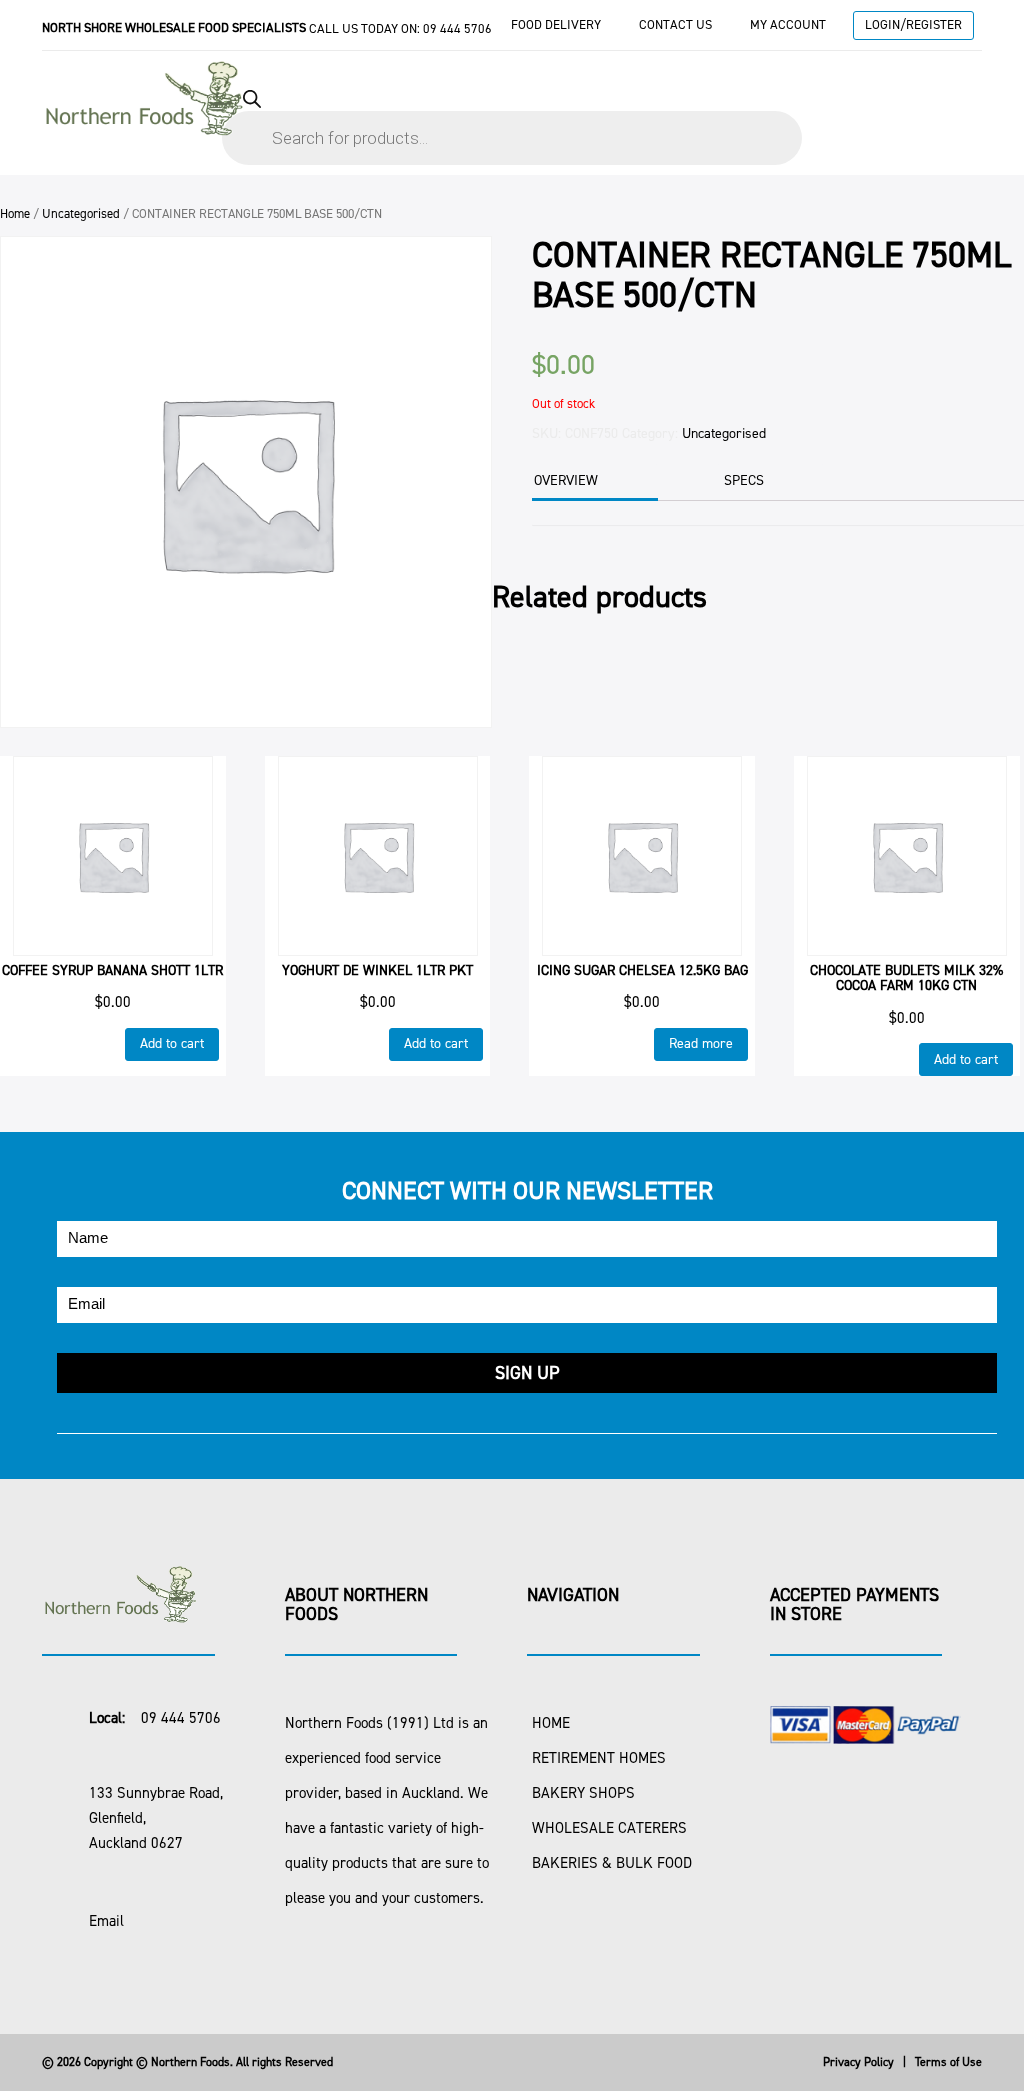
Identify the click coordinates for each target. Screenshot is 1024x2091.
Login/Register (913, 24)
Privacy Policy (858, 2062)
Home (15, 213)
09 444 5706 (457, 28)
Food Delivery (556, 24)
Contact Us (675, 24)
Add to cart (172, 1043)
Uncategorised (81, 213)
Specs (744, 480)
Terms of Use (948, 2062)
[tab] (592, 482)
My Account (788, 24)
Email (106, 1921)
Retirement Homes (599, 1758)
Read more (701, 1043)
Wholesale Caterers (609, 1828)
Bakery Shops (583, 1793)
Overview (566, 480)
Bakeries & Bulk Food (612, 1863)
